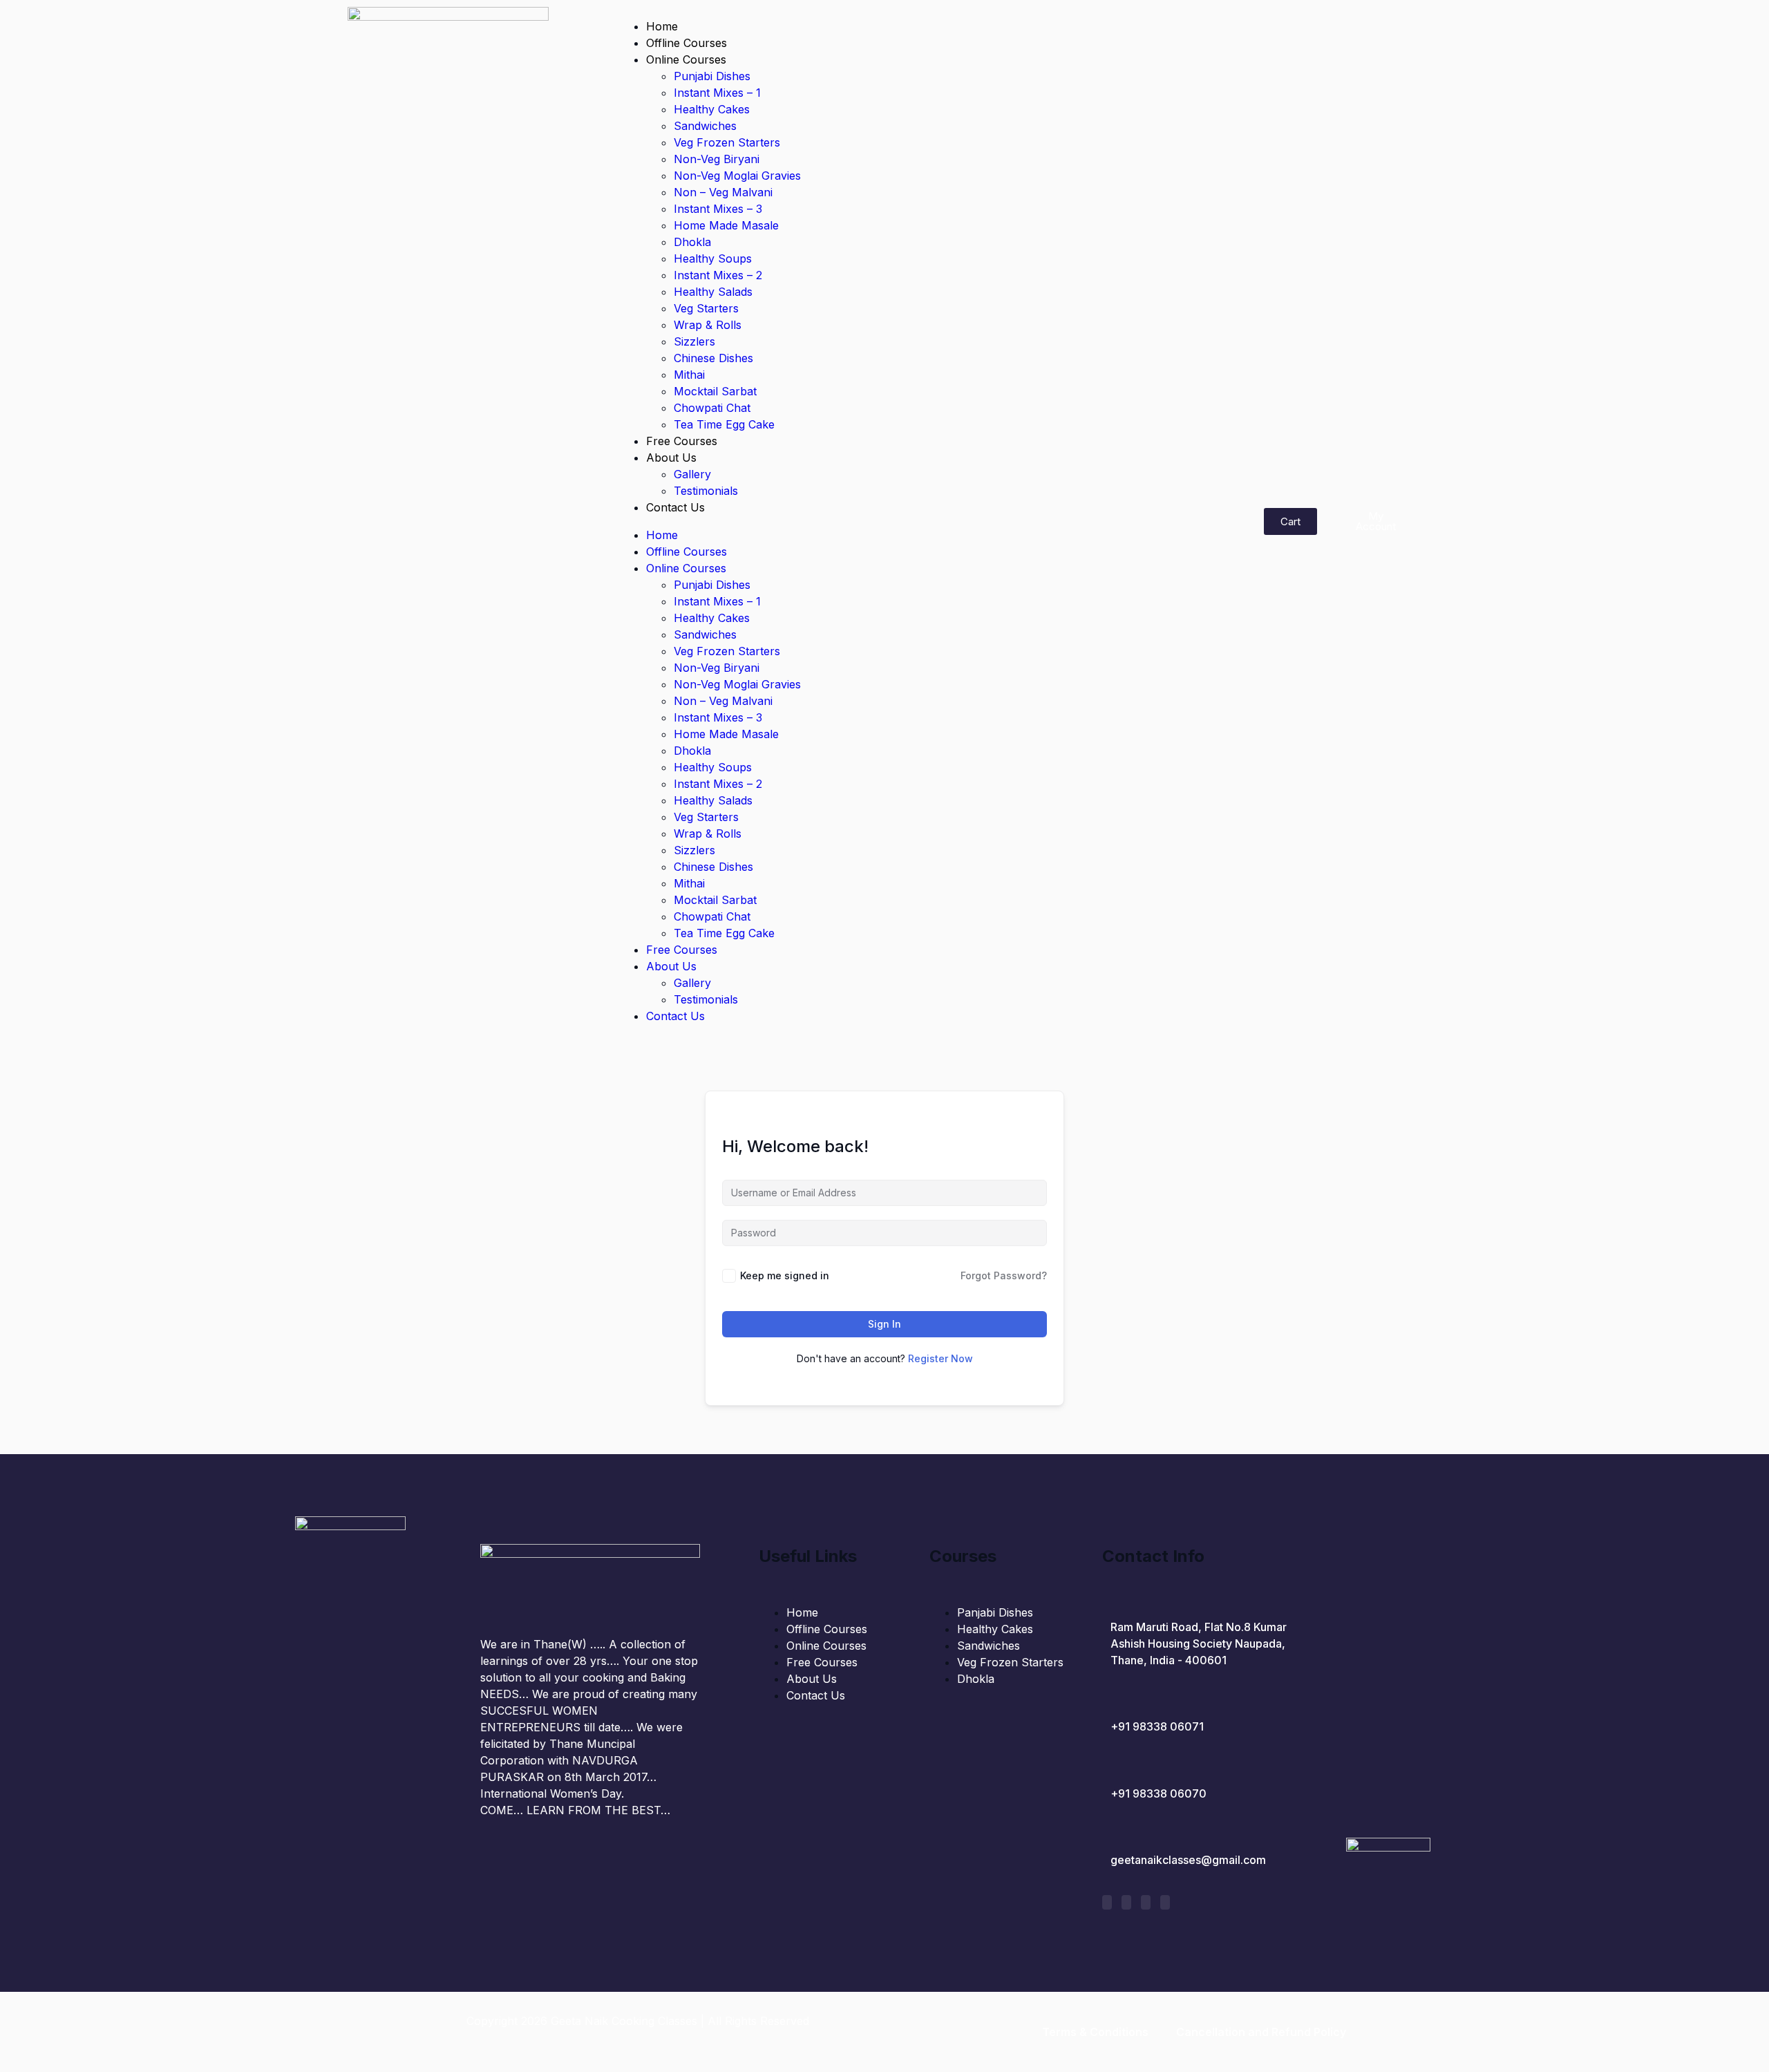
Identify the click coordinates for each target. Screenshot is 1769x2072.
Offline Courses (687, 43)
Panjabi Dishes (995, 1612)
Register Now (940, 1358)
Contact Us (675, 507)
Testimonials (706, 491)
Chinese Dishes (713, 358)
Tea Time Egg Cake (724, 424)
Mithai (689, 375)
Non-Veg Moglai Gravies (737, 176)
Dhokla (692, 242)
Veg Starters (706, 308)
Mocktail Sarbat (715, 391)
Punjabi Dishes (712, 76)
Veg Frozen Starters (727, 142)
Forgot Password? (1004, 1275)
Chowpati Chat (712, 408)
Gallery (692, 474)
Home (662, 26)
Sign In (884, 1324)
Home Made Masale (726, 225)
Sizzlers (694, 341)
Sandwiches (705, 126)
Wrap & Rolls (708, 325)
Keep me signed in (785, 1275)
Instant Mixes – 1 (717, 93)
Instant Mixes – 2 (718, 275)
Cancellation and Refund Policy (1261, 2032)
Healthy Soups (713, 258)
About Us (671, 458)
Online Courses (686, 59)
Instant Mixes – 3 (718, 209)
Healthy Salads (713, 292)
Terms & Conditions (1095, 2032)
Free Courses (682, 441)
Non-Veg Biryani (717, 159)
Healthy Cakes (712, 109)
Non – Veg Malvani (723, 192)
